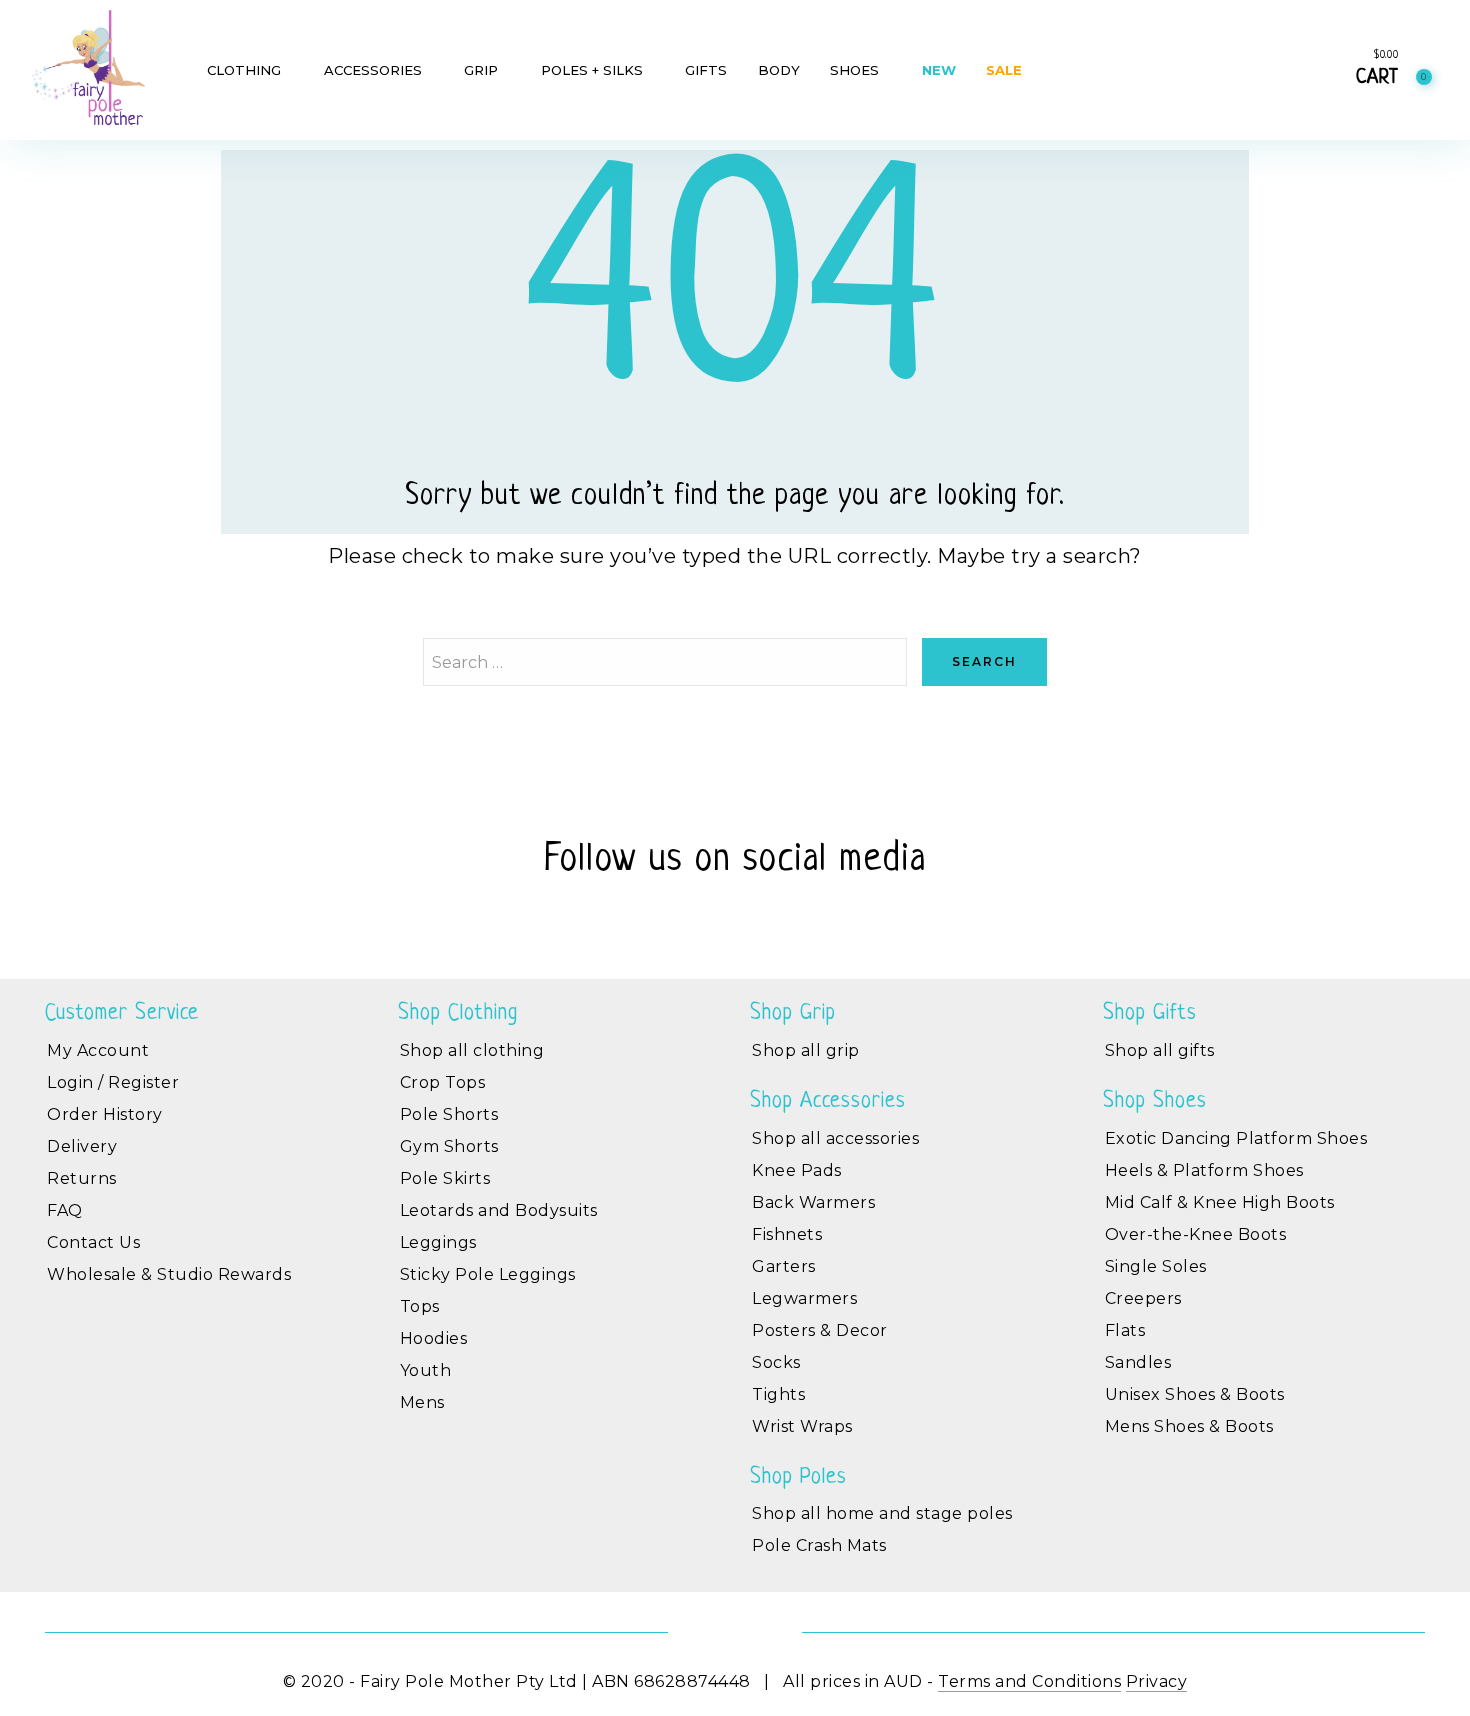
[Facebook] (712, 917)
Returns (82, 1178)
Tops (420, 1306)
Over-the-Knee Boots (1196, 1234)
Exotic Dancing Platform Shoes (1236, 1138)
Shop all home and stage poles (882, 1513)
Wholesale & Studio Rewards (169, 1274)
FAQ (65, 1210)
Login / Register (113, 1082)
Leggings (438, 1242)
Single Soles (1156, 1266)
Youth (426, 1370)
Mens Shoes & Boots (1189, 1426)
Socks (776, 1362)
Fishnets (787, 1234)
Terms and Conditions (1029, 1681)
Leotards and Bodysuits (499, 1210)
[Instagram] (757, 917)
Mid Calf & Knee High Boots (1220, 1202)
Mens (422, 1402)
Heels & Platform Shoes (1204, 1170)
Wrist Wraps (802, 1426)
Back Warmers (813, 1202)
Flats (1125, 1330)
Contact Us (93, 1242)
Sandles (1138, 1362)
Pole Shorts (449, 1114)
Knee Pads (797, 1170)
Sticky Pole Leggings (488, 1274)
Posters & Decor (820, 1330)
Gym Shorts (449, 1146)
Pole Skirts (445, 1178)
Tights (778, 1394)
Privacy (1157, 1681)
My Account (98, 1050)
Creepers (1143, 1298)
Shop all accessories (835, 1138)
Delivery (82, 1146)
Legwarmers (804, 1298)
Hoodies (434, 1338)
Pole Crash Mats (819, 1545)
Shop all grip (806, 1050)
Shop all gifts (1160, 1050)
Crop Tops (443, 1082)
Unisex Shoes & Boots (1195, 1394)
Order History (105, 1114)
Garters (784, 1266)
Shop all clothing (472, 1050)
